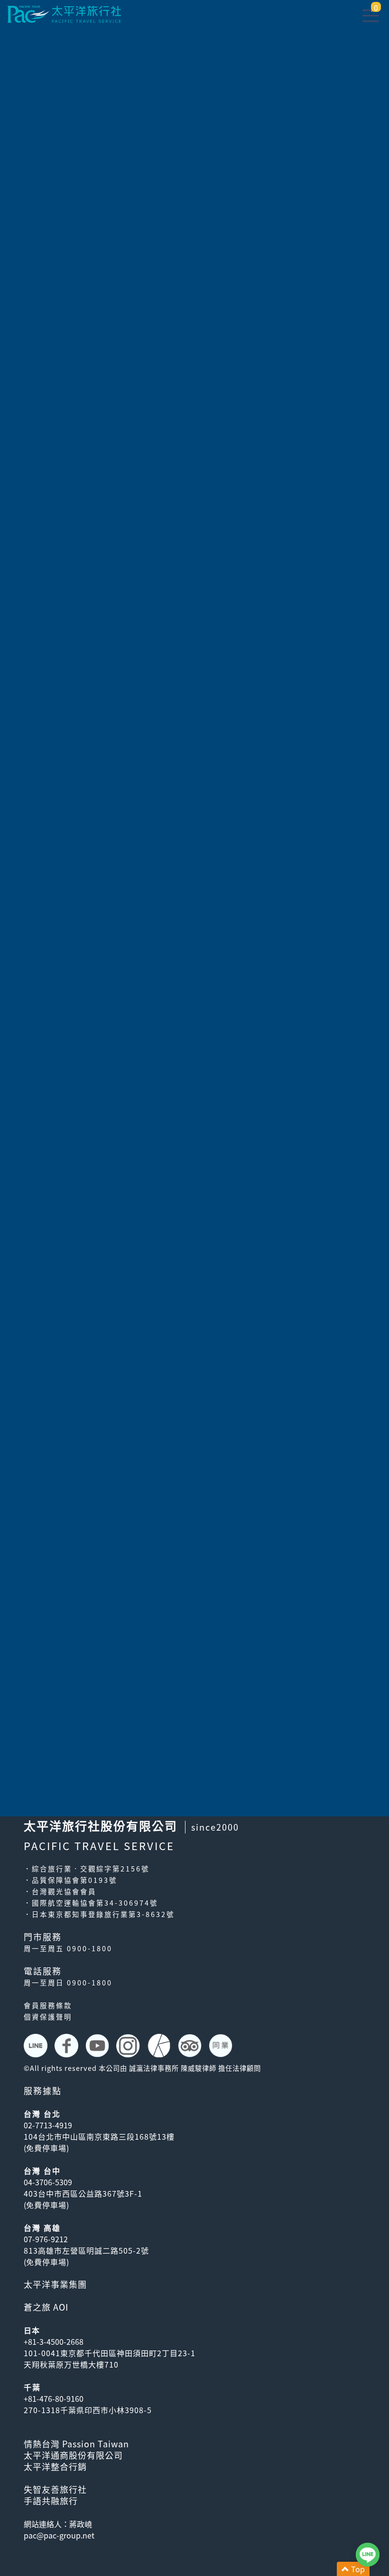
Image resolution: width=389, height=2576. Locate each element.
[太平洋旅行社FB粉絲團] (68, 2046)
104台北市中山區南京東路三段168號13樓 (99, 2136)
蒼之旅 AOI (46, 2307)
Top (357, 2569)
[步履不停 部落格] (160, 2046)
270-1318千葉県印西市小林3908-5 (88, 2410)
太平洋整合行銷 (55, 2467)
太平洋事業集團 (55, 2284)
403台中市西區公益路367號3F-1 (83, 2193)
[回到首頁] (64, 13)
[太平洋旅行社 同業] (222, 2046)
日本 (32, 2330)
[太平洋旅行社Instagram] (129, 2046)
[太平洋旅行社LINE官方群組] (37, 2046)
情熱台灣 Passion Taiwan (76, 2444)
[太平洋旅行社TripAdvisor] (191, 2046)
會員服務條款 (48, 2005)
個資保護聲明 (48, 2017)
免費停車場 (46, 2148)
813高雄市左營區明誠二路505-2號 (86, 2250)
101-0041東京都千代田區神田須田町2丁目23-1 (110, 2353)
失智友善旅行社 (55, 2489)
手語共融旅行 (51, 2501)
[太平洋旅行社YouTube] (98, 2046)
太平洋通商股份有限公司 (73, 2455)
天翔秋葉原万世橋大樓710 (71, 2364)
